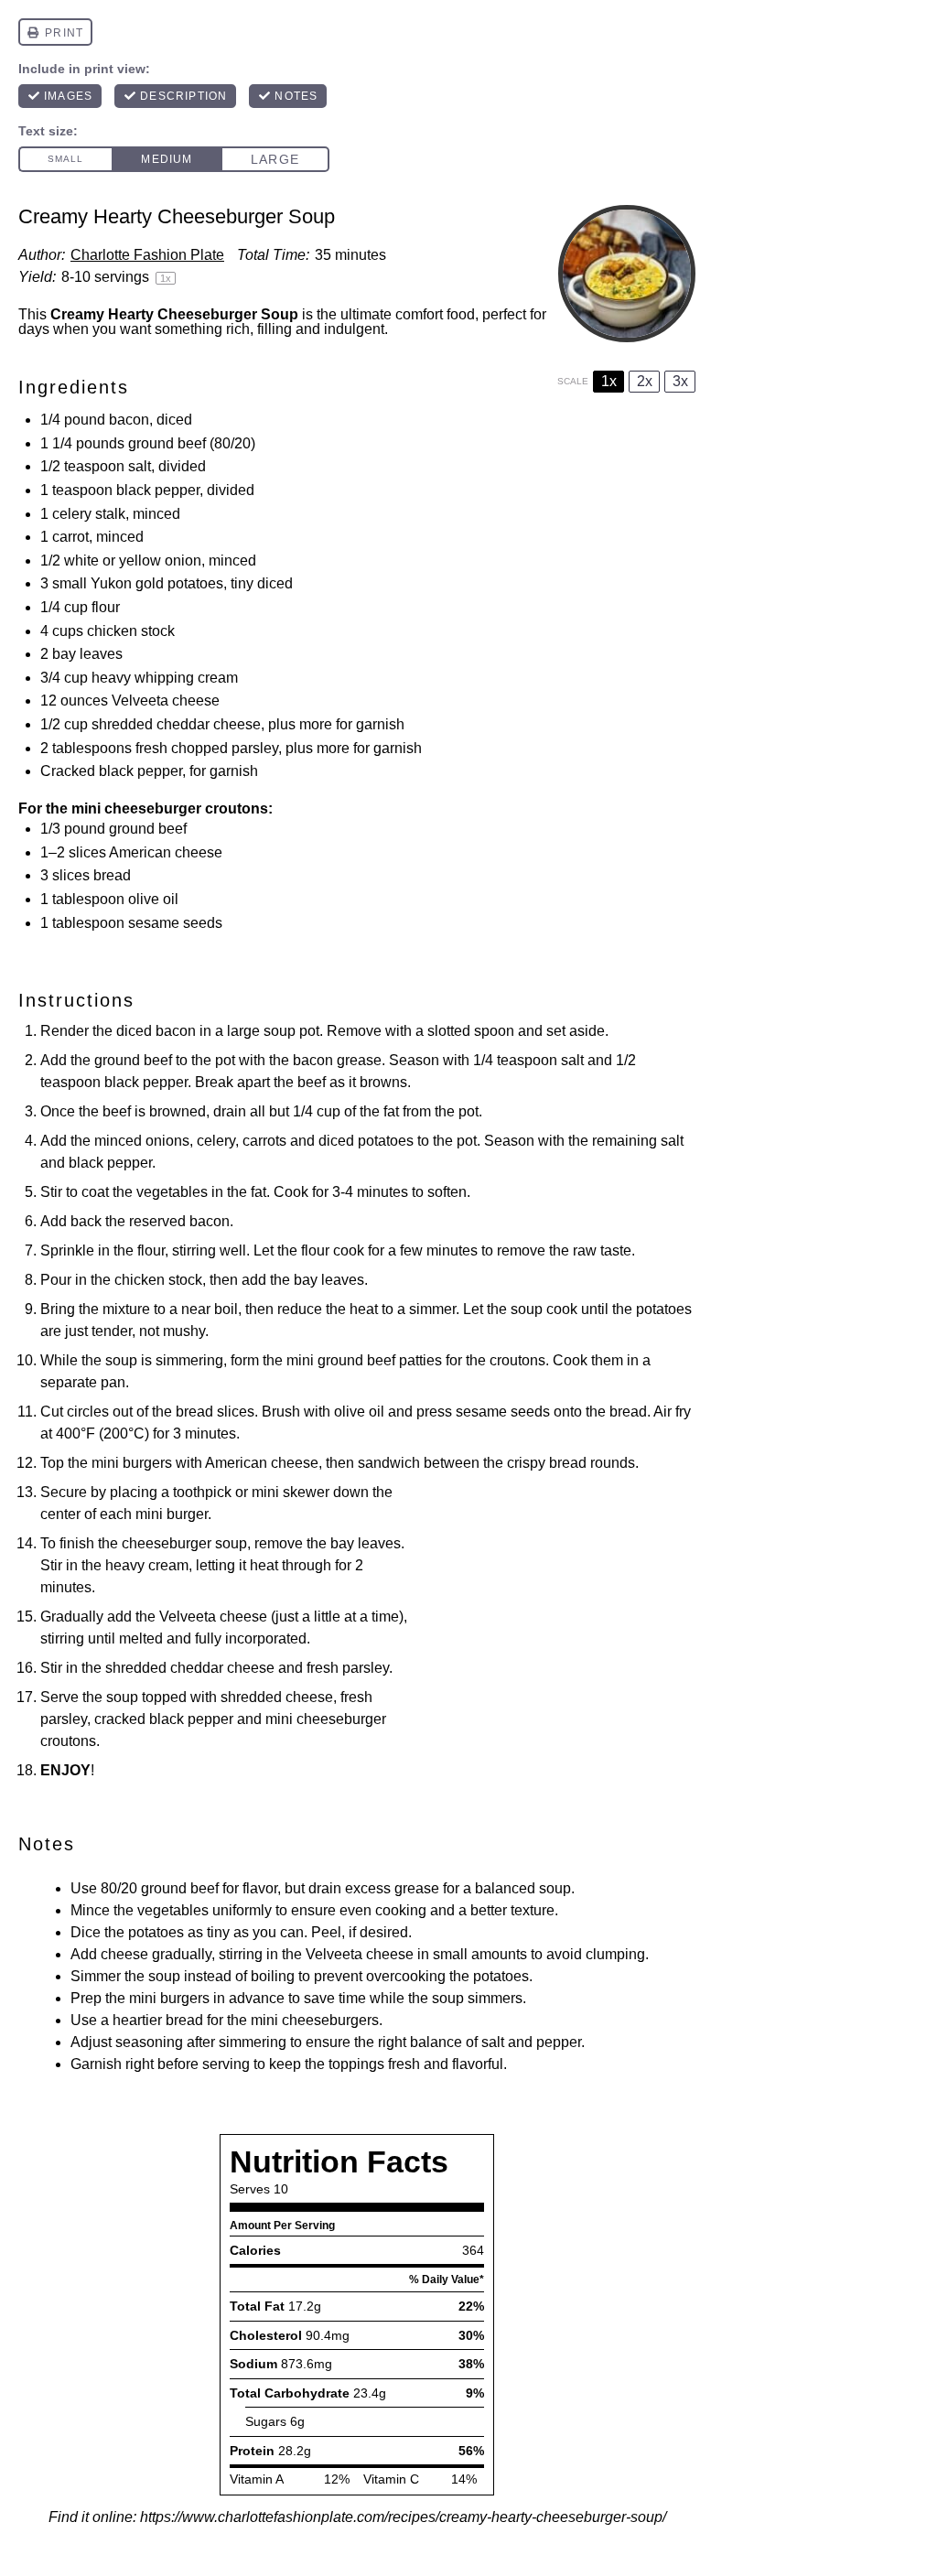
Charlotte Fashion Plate (147, 255)
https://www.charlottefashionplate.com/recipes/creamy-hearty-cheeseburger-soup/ (403, 2517)
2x (645, 381)
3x (680, 381)
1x (609, 381)
